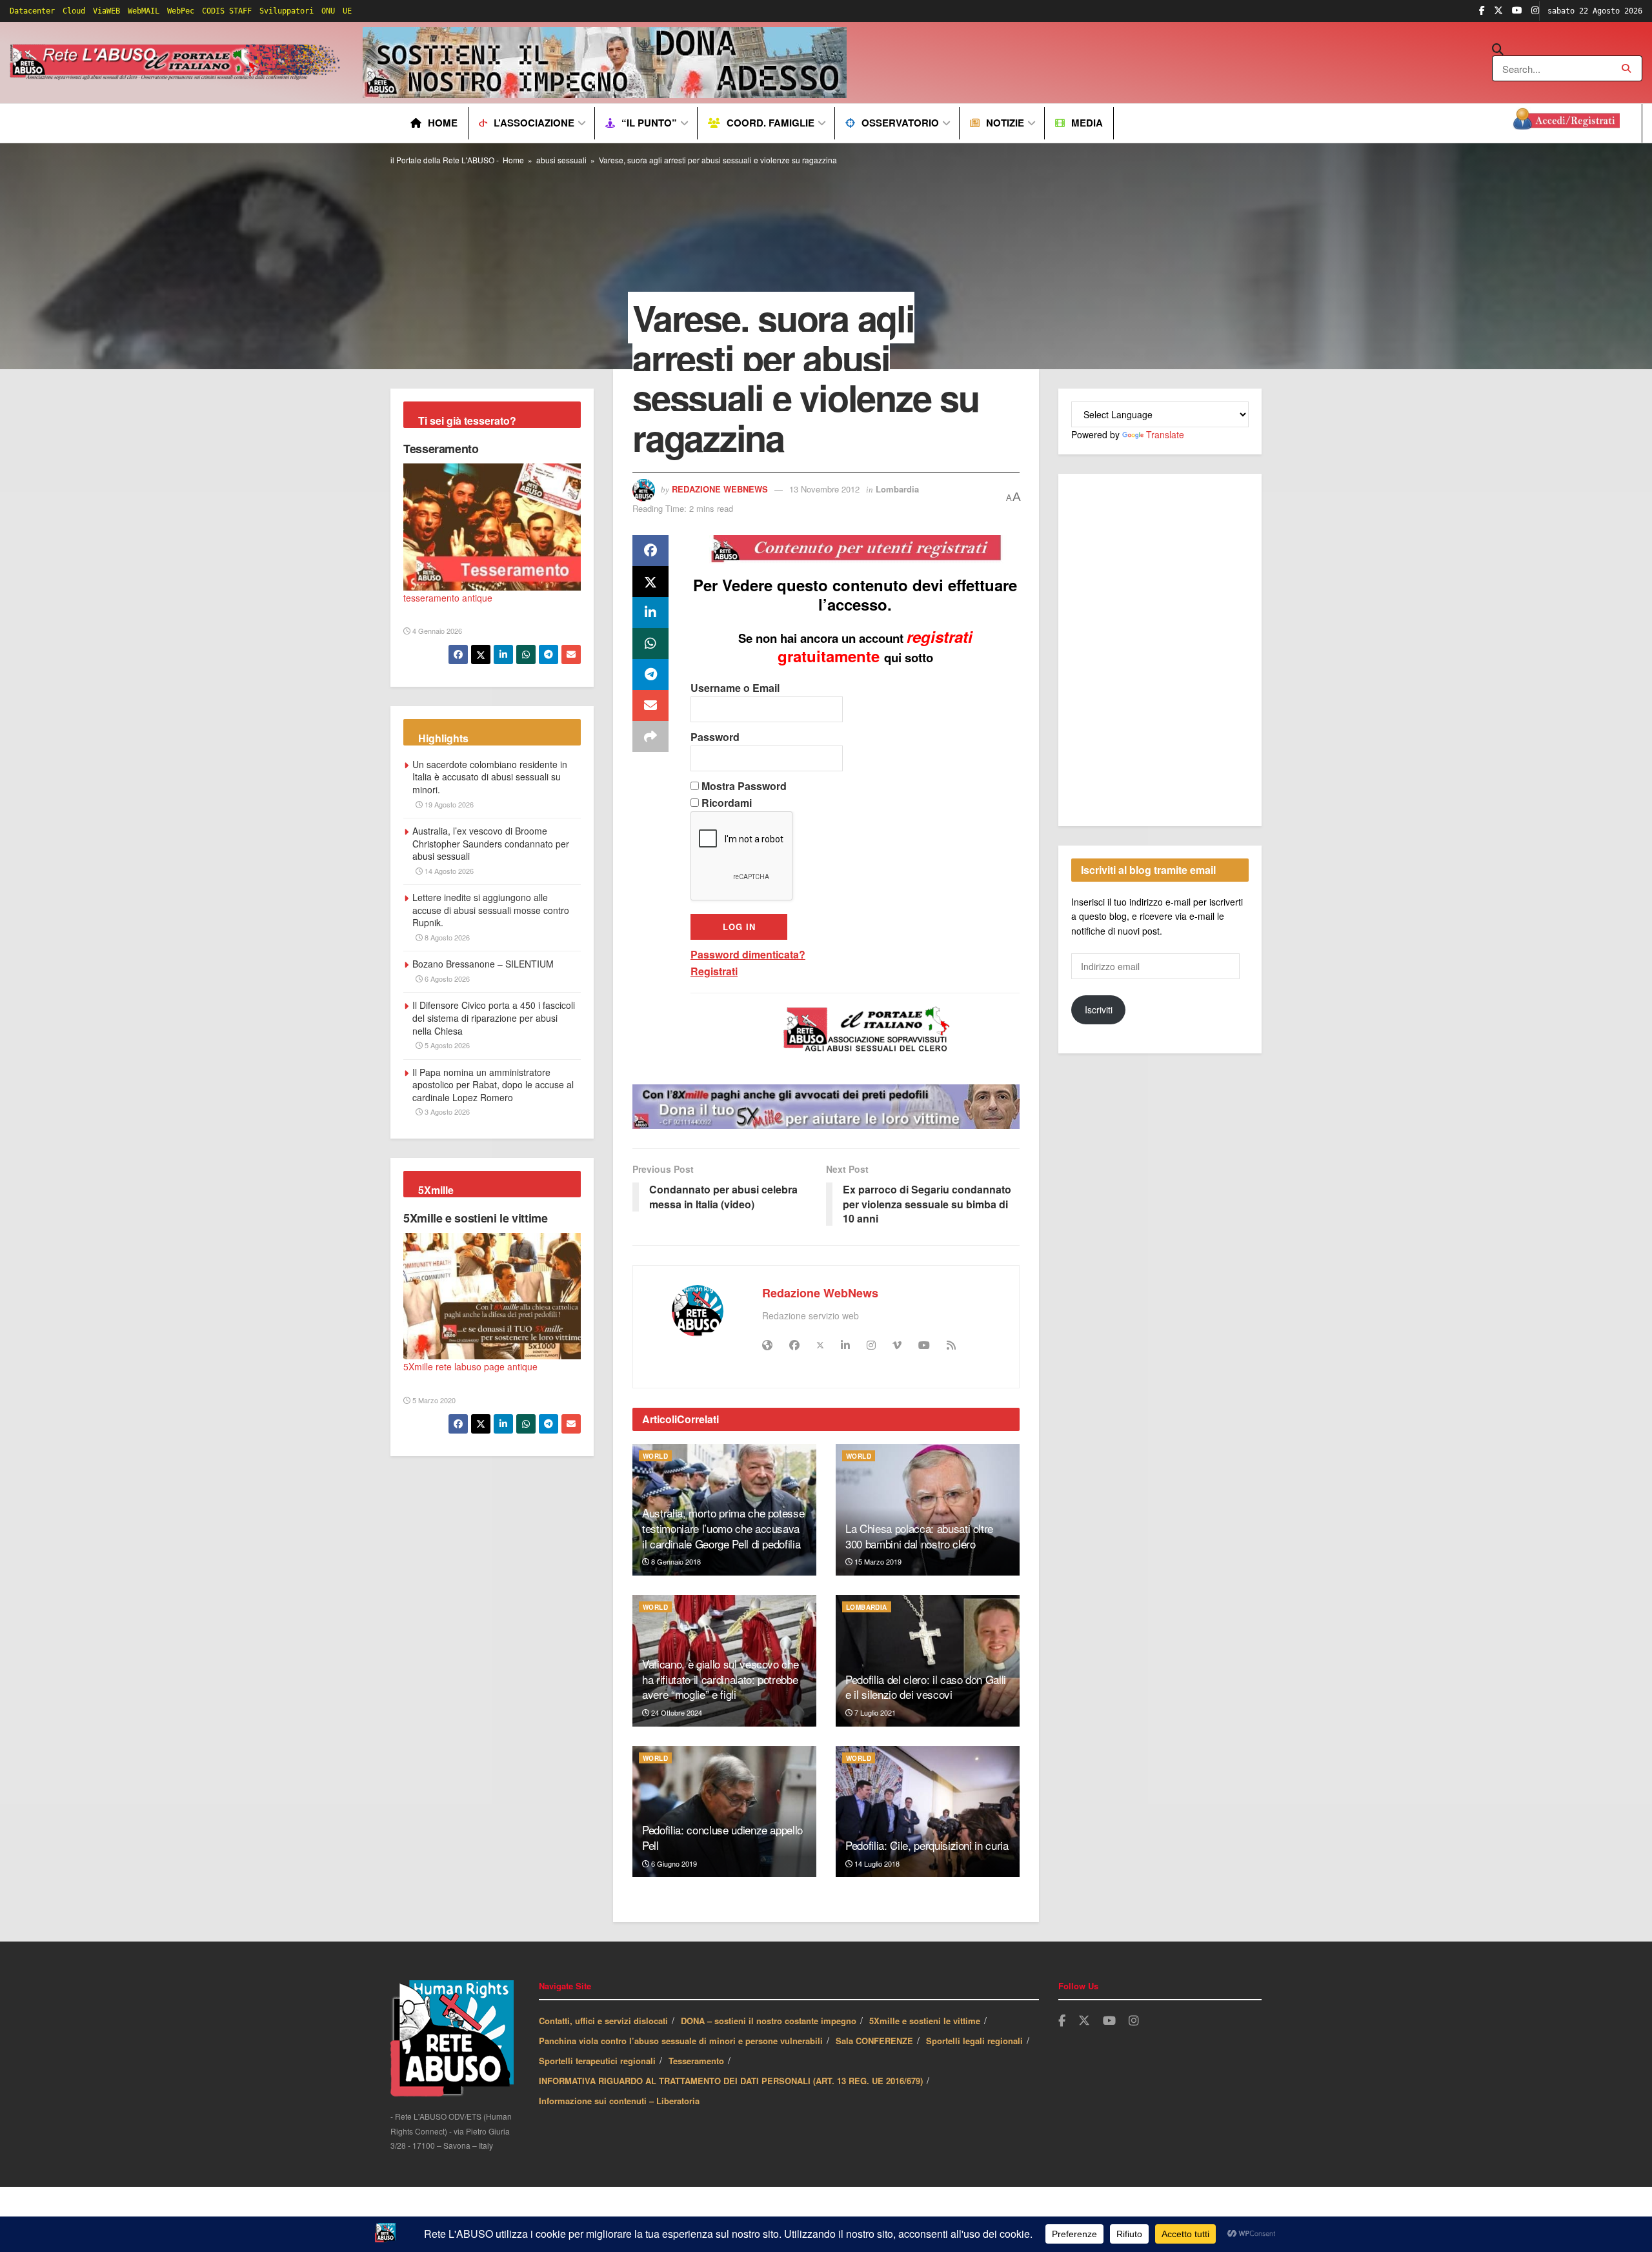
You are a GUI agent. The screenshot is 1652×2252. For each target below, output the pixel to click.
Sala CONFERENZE (874, 2041)
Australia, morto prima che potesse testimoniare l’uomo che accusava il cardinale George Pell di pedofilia (723, 1528)
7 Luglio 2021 (874, 1712)
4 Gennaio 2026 (436, 631)
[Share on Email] (650, 705)
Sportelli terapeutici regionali (597, 2061)
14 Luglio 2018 (876, 1863)
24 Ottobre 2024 (676, 1712)
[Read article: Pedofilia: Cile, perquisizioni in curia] (928, 1812)
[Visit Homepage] (177, 63)
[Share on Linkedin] (650, 613)
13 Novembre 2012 (824, 489)
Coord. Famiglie (771, 123)
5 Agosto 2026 (446, 1045)
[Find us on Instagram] (1535, 11)
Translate (1165, 434)
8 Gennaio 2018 (675, 1561)
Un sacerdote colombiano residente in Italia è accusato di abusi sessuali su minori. (490, 777)
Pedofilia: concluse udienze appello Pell (722, 1837)
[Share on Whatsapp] (650, 644)
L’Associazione (534, 123)
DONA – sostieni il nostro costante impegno (769, 2021)
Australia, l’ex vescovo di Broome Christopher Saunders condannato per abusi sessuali (491, 843)
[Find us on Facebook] (1482, 11)
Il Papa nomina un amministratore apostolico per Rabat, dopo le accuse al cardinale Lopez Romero (493, 1085)
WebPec (181, 11)
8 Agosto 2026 (446, 937)
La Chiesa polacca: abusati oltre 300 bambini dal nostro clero (919, 1536)
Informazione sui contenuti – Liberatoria (619, 2101)
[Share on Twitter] (650, 582)
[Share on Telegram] (650, 675)
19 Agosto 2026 (448, 804)
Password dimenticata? (748, 954)
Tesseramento (441, 449)
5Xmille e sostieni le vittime (476, 1218)
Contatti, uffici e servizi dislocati (603, 2021)
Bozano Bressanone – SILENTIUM (483, 964)
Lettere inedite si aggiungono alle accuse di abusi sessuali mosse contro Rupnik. (491, 910)
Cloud (74, 11)
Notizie (1005, 123)
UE (347, 11)
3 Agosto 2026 (446, 1111)
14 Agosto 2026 (448, 871)
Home (443, 123)
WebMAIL (144, 11)
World (655, 1456)
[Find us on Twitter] (1498, 11)
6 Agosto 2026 (446, 979)
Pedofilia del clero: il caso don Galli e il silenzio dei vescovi (926, 1687)
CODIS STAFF (227, 11)
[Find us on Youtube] (1517, 11)
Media (1087, 123)
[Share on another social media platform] (650, 736)
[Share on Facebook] (650, 551)
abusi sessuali (561, 160)
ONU (328, 11)
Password (715, 737)
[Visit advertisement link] (605, 63)
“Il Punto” (649, 123)
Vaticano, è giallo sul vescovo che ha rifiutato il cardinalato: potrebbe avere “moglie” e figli (720, 1679)
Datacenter (32, 11)
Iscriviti (1099, 1009)
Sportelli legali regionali (974, 2041)
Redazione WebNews (720, 489)
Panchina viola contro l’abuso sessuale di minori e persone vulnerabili (681, 2041)
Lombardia (897, 489)
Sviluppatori (287, 11)
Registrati (714, 971)
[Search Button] (1567, 50)
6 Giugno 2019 (673, 1863)
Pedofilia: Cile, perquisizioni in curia (927, 1845)
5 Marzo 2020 (433, 1400)
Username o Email (735, 688)
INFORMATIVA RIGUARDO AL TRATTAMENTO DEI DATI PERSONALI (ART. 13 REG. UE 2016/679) (731, 2081)
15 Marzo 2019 (877, 1561)
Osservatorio (900, 123)
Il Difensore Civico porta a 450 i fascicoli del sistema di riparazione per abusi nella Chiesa (494, 1018)
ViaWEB (106, 11)
